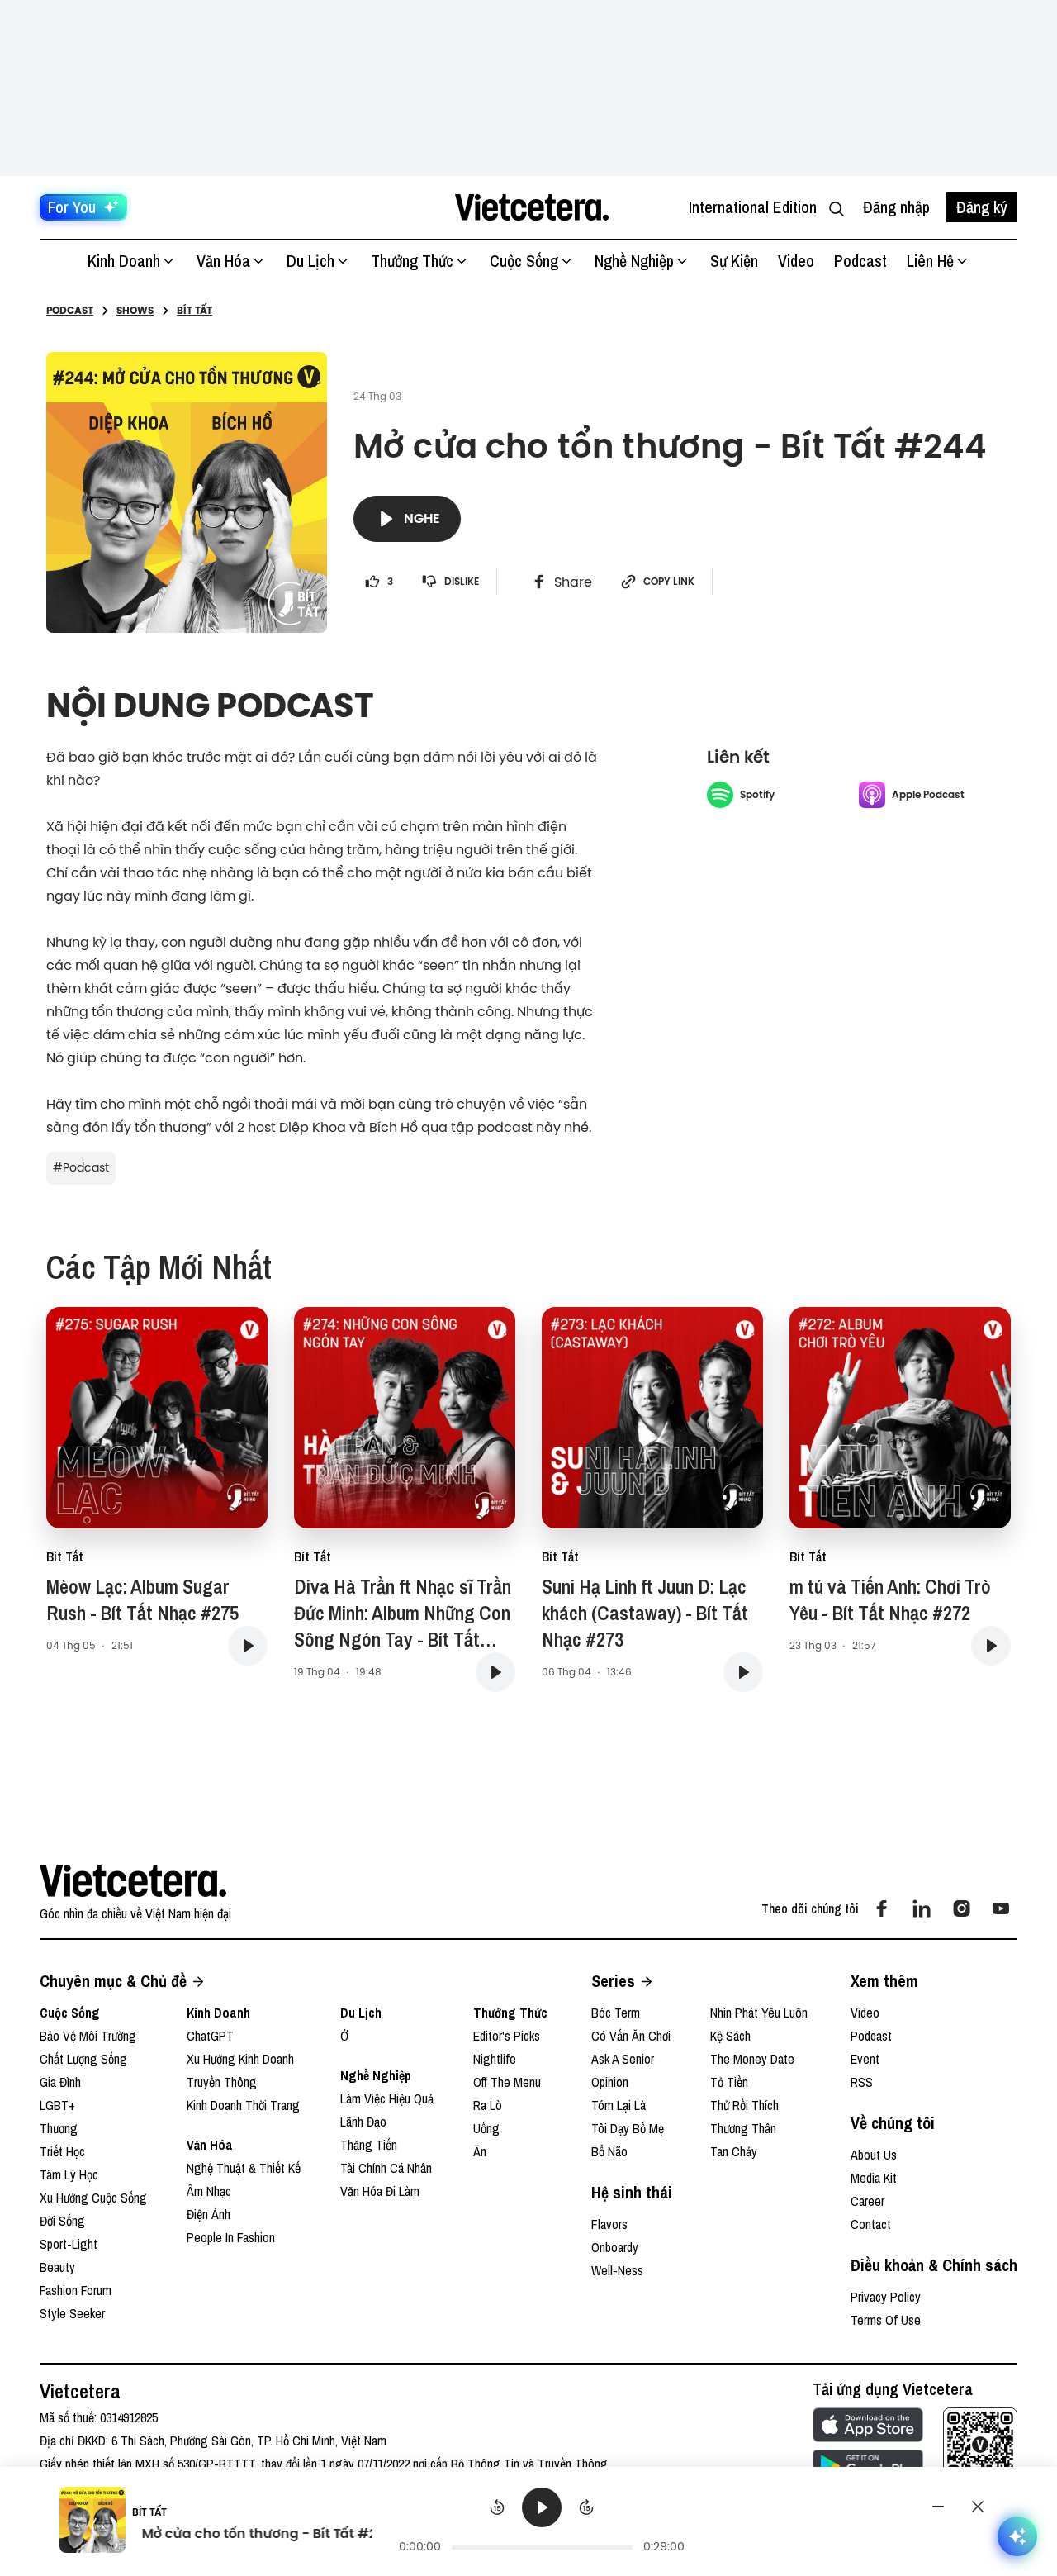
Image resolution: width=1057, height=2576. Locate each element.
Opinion (610, 2082)
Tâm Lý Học (69, 2174)
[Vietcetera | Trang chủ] (531, 207)
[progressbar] (542, 2547)
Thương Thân (743, 2128)
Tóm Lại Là (619, 2105)
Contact (871, 2224)
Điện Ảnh (209, 2214)
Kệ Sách (730, 2036)
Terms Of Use (886, 2320)
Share (573, 582)
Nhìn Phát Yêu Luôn (759, 2013)
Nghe (422, 518)
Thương (59, 2128)
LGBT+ (57, 2105)
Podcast (860, 261)
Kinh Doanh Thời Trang (243, 2105)
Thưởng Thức (412, 261)
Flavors (609, 2224)
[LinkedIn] (922, 1908)
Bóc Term (616, 2013)
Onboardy (615, 2247)
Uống (486, 2128)
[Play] (542, 2507)
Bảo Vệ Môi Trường (88, 2036)
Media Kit (874, 2178)
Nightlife (495, 2059)
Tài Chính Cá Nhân (386, 2168)
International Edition (753, 207)
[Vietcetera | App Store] (868, 2425)
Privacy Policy (886, 2297)
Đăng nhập (896, 207)
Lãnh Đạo (363, 2122)
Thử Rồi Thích (744, 2105)
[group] (542, 2522)
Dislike (462, 582)
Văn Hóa (223, 261)
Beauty (57, 2267)
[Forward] (586, 2507)
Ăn (480, 2151)
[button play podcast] (248, 1646)
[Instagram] (961, 1908)
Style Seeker (72, 2313)
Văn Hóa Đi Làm (380, 2191)
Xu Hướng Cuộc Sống (93, 2198)
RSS (862, 2082)
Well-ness (617, 2270)
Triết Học (62, 2151)
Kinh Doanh (124, 261)
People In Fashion (231, 2237)
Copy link (669, 582)
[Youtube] (1001, 1908)
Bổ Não (609, 2151)
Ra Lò (488, 2105)
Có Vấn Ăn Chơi (631, 2036)
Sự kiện (734, 261)
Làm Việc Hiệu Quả (387, 2098)
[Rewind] (497, 2507)
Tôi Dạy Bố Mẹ (628, 2128)
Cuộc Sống (524, 261)
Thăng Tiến (369, 2145)
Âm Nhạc (209, 2191)
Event (865, 2059)
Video (796, 261)
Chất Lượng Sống (83, 2059)
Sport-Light (69, 2244)
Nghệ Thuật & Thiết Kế (244, 2168)
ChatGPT (210, 2036)
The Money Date (752, 2059)
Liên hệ (930, 261)
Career (867, 2201)
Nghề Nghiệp (634, 261)
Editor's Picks (507, 2036)
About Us (874, 2155)
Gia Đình (60, 2082)
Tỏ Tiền (729, 2082)
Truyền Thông (222, 2082)
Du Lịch (310, 261)
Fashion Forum (76, 2290)
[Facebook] (882, 1908)
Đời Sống (62, 2221)
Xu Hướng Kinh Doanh (240, 2059)
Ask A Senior (623, 2059)
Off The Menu (507, 2082)
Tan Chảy (734, 2151)
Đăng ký (982, 207)
